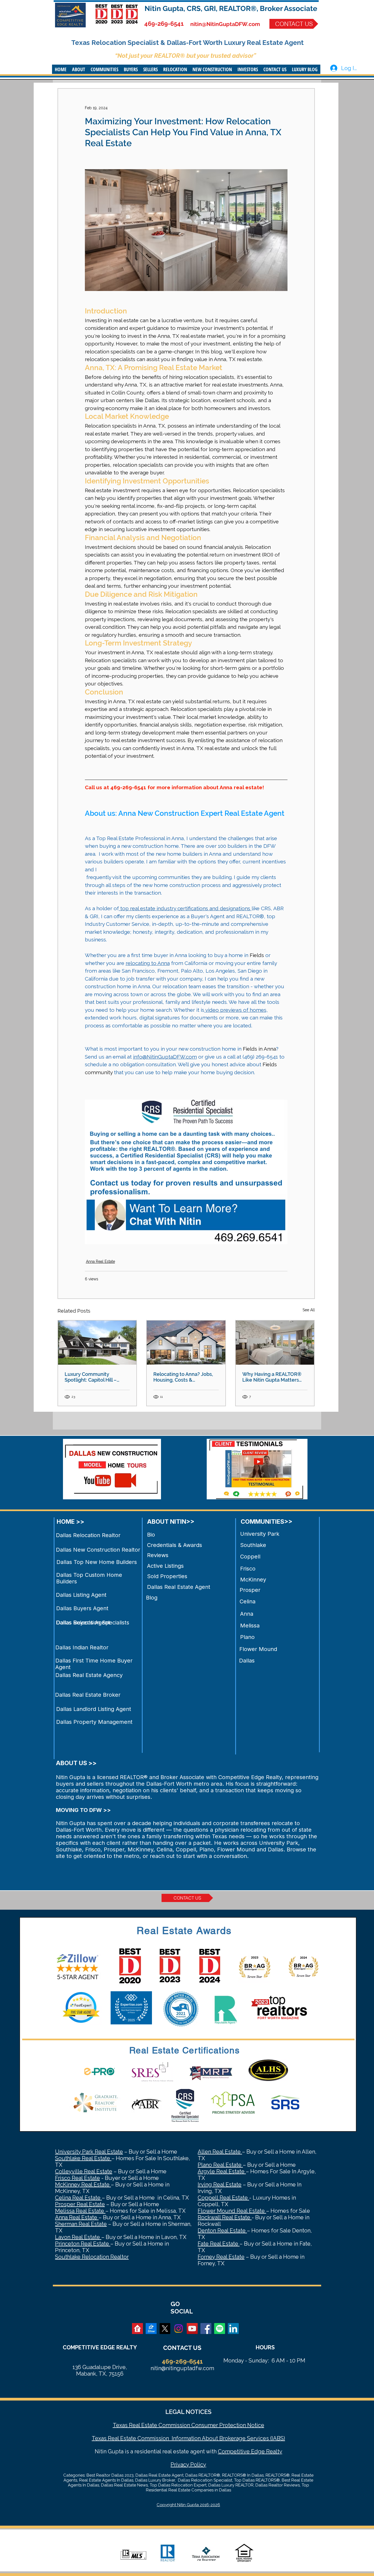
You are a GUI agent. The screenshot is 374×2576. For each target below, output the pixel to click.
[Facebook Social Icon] (206, 2329)
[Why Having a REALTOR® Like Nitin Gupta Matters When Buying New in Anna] (275, 1343)
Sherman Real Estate (81, 2224)
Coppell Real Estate (223, 2198)
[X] (165, 2329)
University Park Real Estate (89, 2152)
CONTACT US (182, 2348)
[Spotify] (220, 2329)
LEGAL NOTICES (188, 2412)
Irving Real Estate (220, 2185)
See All (309, 1310)
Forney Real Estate (221, 2257)
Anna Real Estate (100, 1261)
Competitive (234, 2451)
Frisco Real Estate (77, 2178)
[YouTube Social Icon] (192, 2329)
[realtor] (137, 2329)
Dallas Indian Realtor (82, 1647)
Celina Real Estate (78, 2198)
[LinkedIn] (233, 2329)
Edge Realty (266, 2451)
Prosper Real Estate (80, 2204)
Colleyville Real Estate (84, 2171)
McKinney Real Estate (83, 2185)
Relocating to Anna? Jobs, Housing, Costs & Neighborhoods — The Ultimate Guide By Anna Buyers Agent (183, 1377)
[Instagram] (179, 2329)
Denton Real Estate (222, 2231)
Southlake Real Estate (83, 2158)
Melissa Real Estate (80, 2211)
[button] (79, 69)
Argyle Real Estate (222, 2171)
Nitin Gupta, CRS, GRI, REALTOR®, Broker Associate (231, 8)
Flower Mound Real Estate (232, 2211)
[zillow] (151, 2329)
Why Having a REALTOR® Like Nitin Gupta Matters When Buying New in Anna (273, 1377)
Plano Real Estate (220, 2165)
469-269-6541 (164, 24)
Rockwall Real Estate (225, 2217)
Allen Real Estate (220, 2152)
